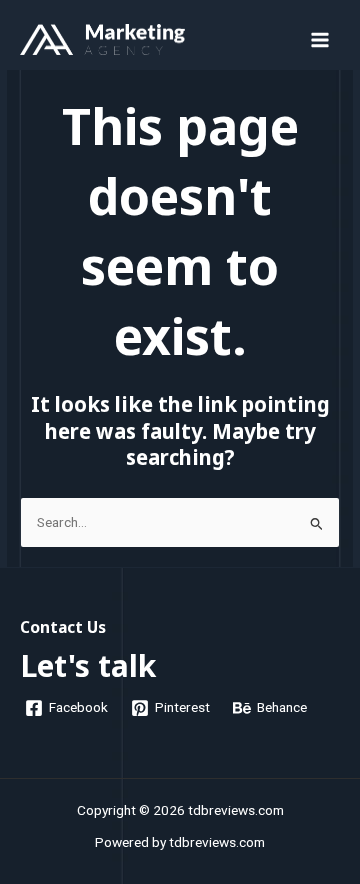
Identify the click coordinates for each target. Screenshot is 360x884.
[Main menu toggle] (320, 39)
